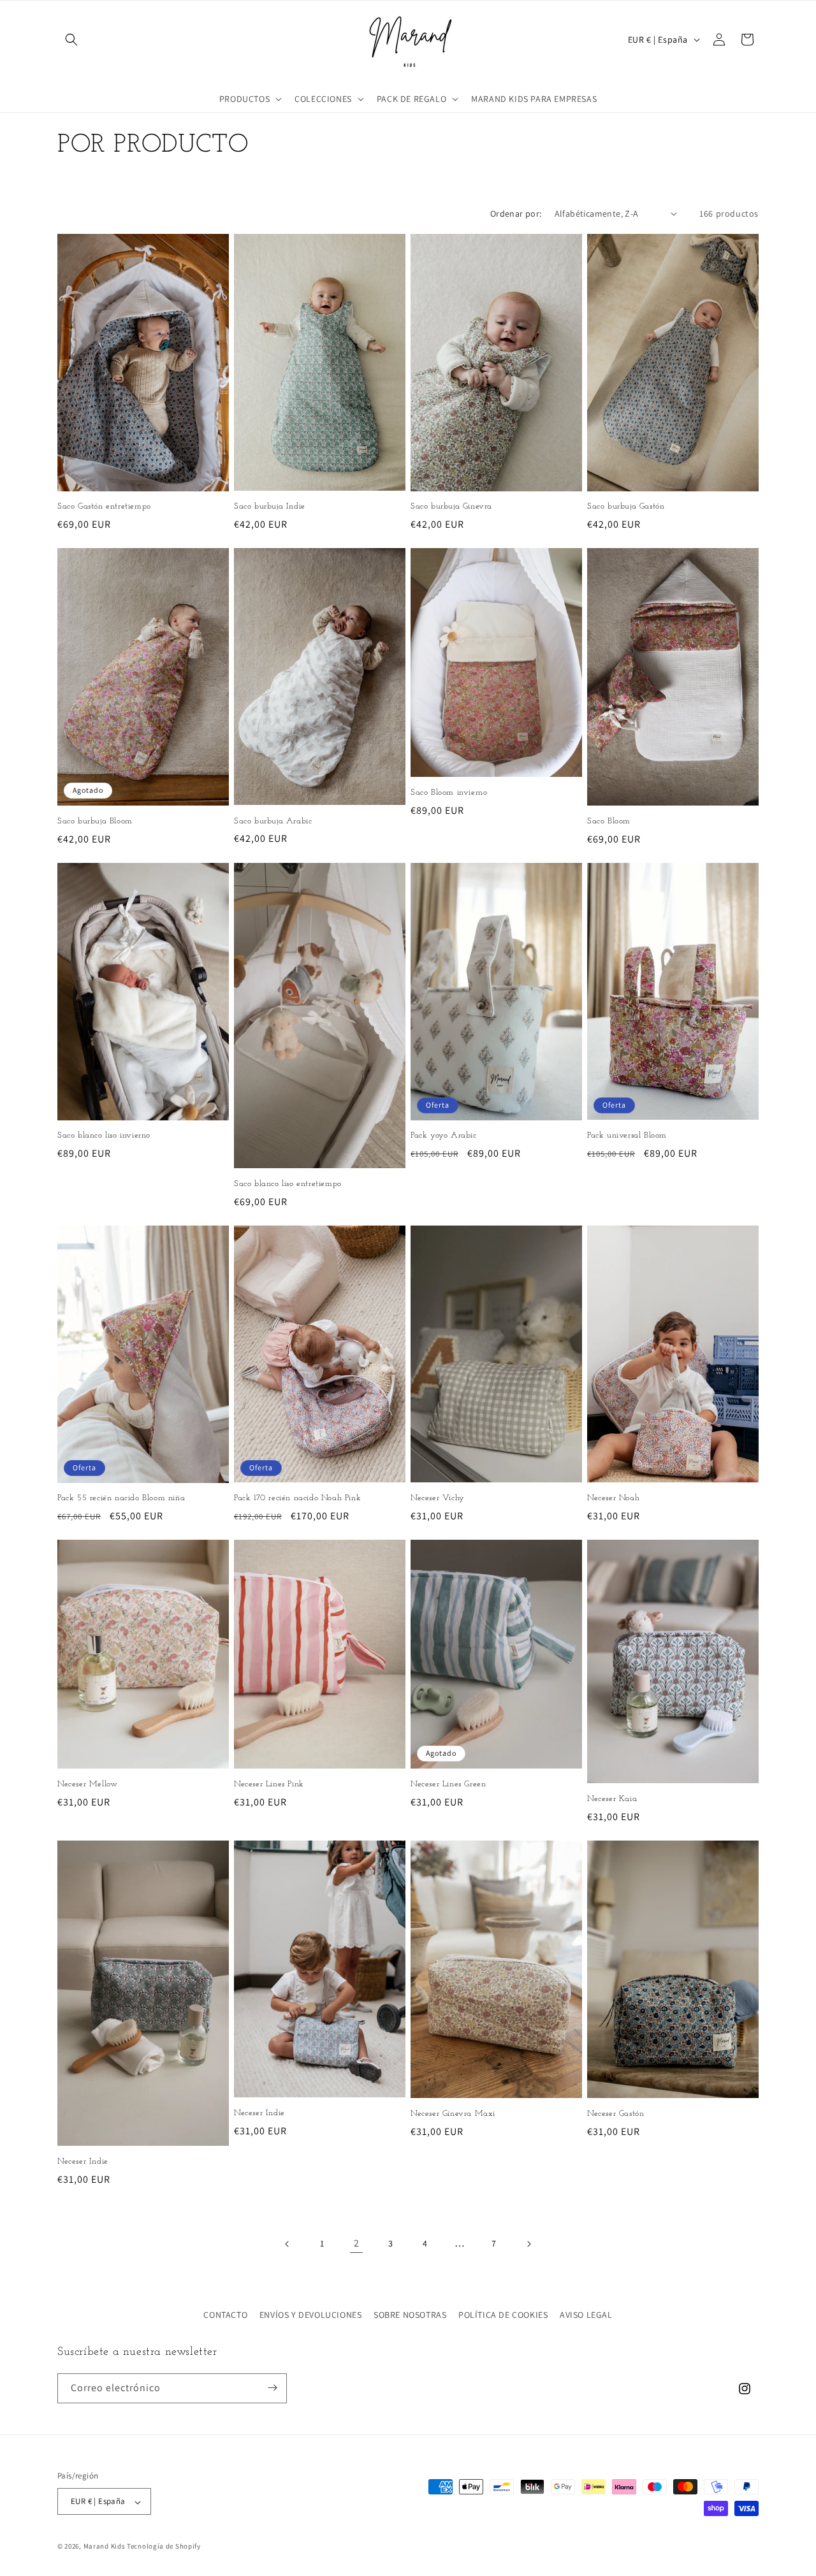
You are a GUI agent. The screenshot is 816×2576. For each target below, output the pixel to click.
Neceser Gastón (616, 2113)
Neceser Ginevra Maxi (453, 2113)
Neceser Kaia (612, 1799)
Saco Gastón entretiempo (104, 506)
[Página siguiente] (528, 2244)
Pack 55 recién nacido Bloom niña (121, 1498)
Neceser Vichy (438, 1498)
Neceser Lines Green (448, 1784)
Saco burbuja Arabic (273, 821)
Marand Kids (105, 2547)
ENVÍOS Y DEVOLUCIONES (311, 2315)
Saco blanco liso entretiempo (288, 1184)
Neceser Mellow (87, 1784)
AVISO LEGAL (586, 2315)
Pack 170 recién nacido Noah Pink (297, 1498)
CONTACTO (225, 2315)
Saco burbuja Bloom (95, 821)
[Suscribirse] (272, 2388)
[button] (71, 40)
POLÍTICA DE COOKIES (503, 2315)
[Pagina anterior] (288, 2244)
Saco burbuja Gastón (626, 506)
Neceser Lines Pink (269, 1784)
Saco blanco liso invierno (104, 1135)
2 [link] (357, 2243)
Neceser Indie (83, 2161)
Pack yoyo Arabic (444, 1135)
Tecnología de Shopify (164, 2547)
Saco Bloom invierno (449, 792)
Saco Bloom (609, 821)
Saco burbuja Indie (270, 506)
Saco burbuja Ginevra (451, 506)
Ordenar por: (516, 213)
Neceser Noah (613, 1498)
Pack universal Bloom (627, 1135)
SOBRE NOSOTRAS (410, 2315)
